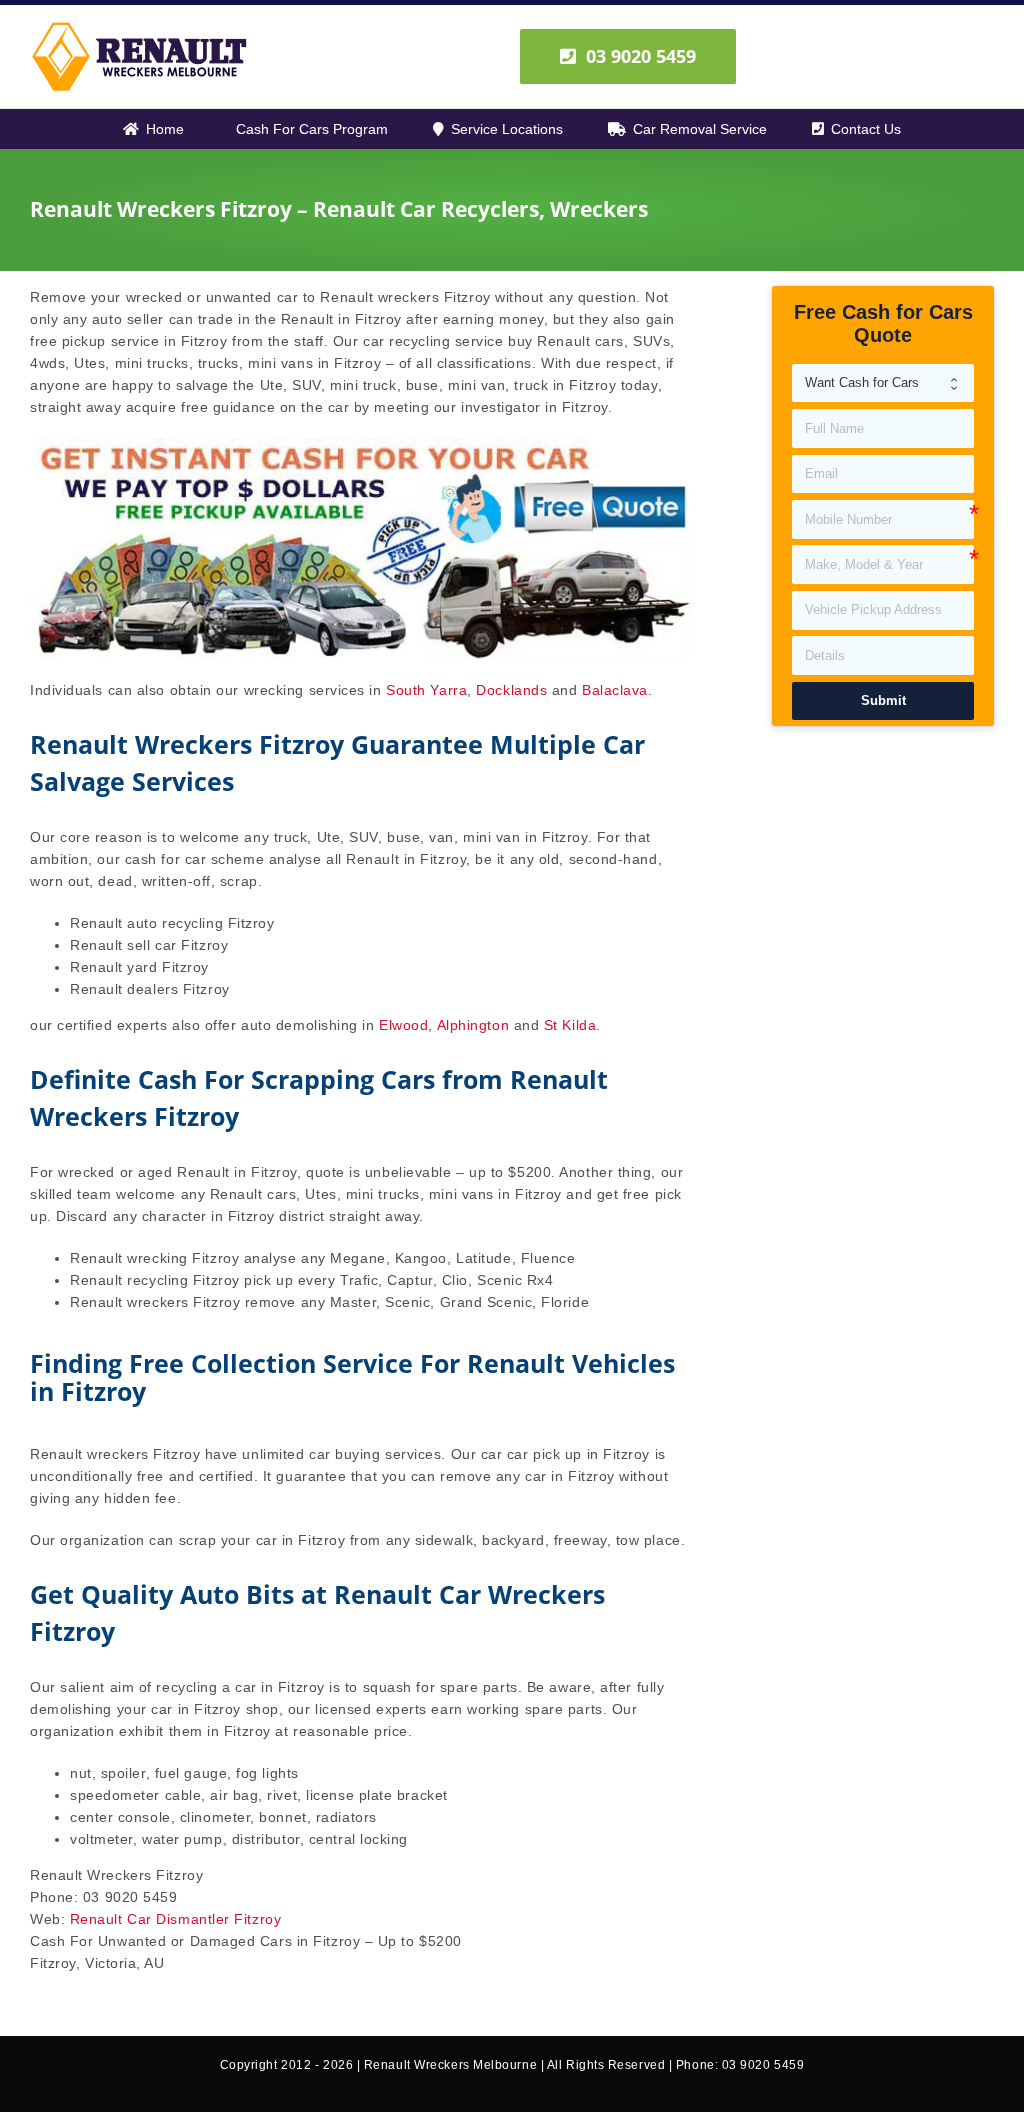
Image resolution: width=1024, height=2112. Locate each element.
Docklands (511, 690)
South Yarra (426, 690)
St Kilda (570, 1025)
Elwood (403, 1025)
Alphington (473, 1025)
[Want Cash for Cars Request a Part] (883, 383)
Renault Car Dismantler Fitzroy (176, 1919)
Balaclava (615, 690)
